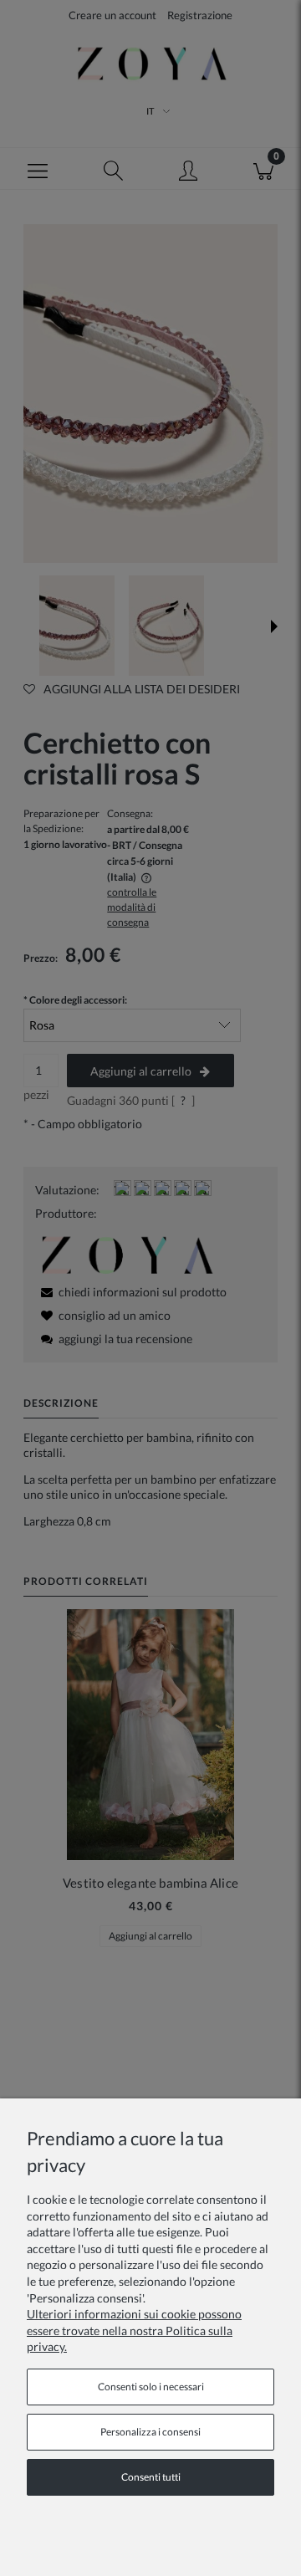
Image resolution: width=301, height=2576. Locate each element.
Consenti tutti (151, 2477)
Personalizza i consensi (150, 2432)
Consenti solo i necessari (151, 2387)
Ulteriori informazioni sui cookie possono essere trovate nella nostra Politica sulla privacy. (134, 2330)
